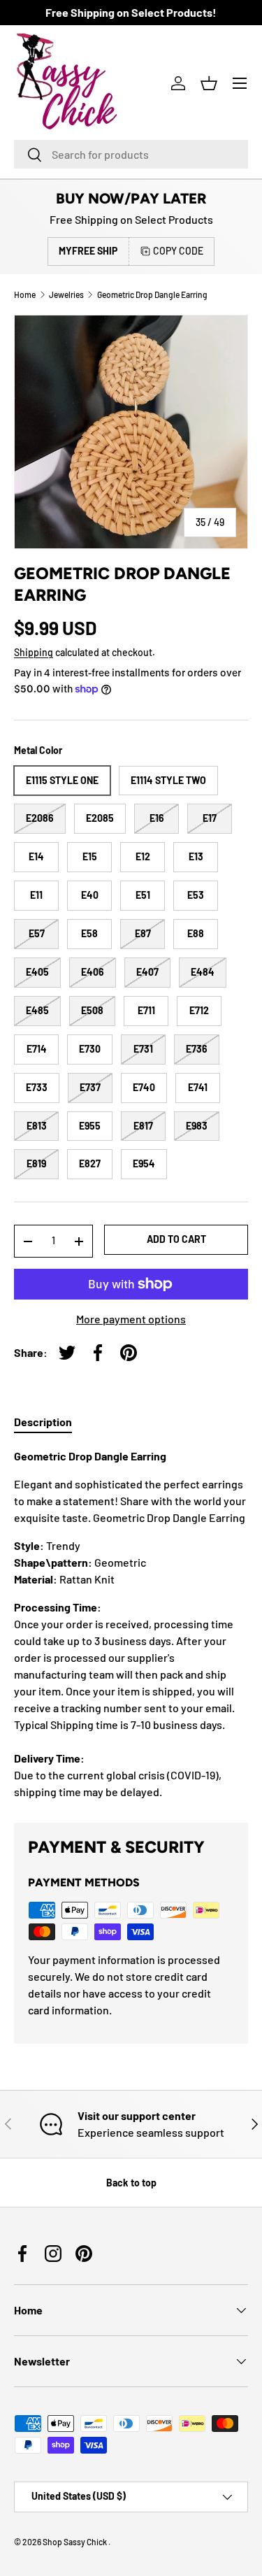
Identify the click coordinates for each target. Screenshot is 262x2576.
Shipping (34, 652)
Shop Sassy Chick (75, 2542)
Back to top (131, 2183)
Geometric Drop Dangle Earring (152, 294)
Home (25, 294)
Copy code (178, 251)
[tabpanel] (131, 1624)
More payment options (131, 1319)
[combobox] (131, 154)
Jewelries (66, 294)
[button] (209, 83)
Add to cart (176, 1239)
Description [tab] (43, 1422)
